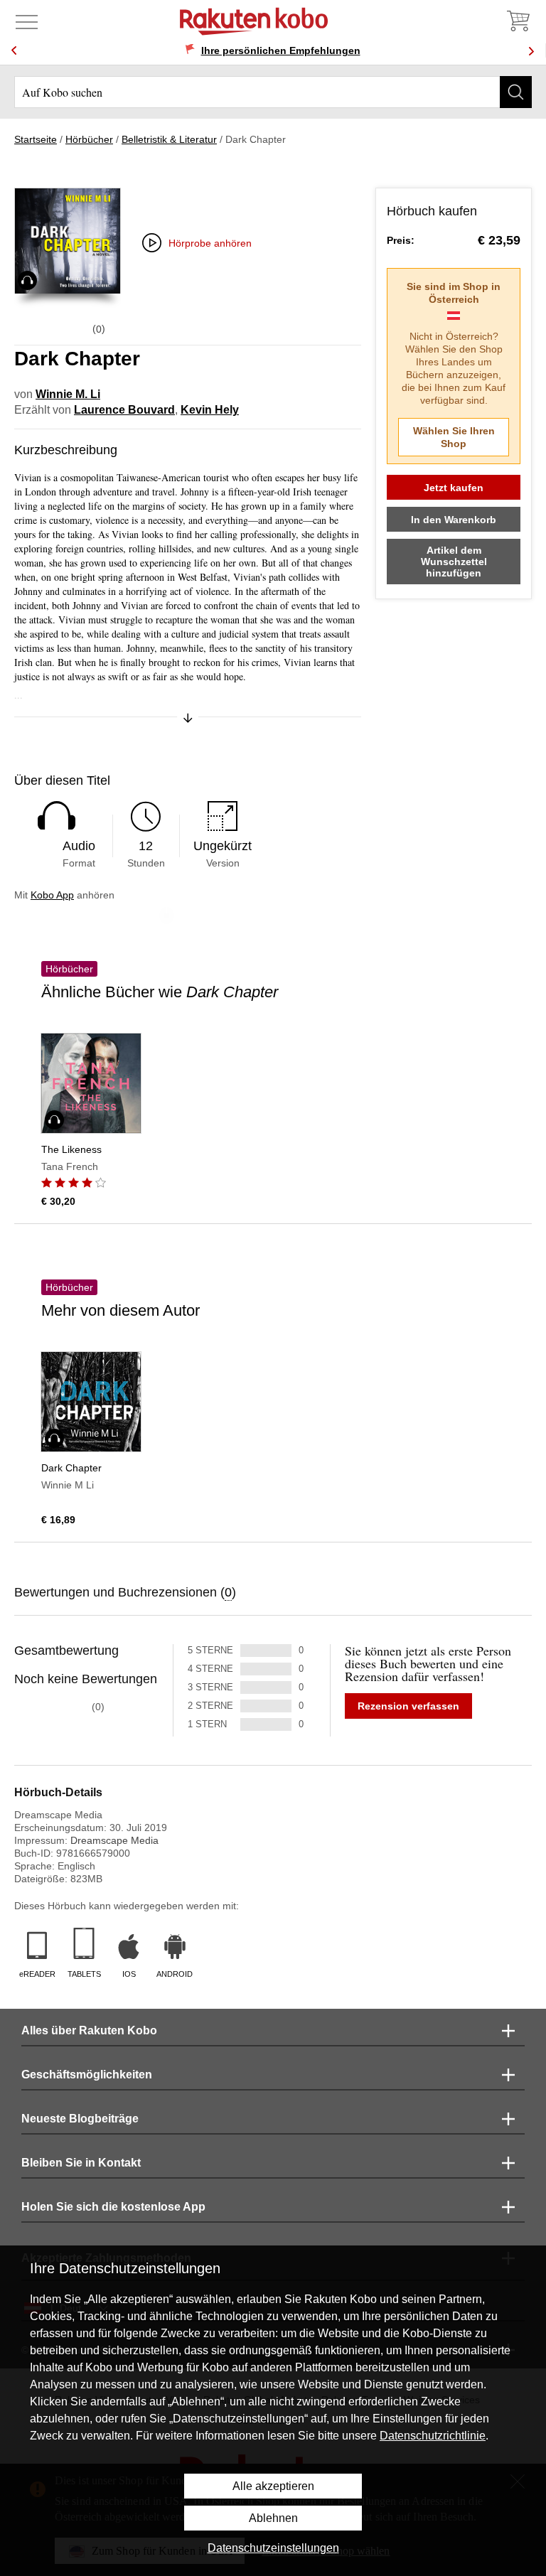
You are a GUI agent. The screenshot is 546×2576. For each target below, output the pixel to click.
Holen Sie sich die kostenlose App (113, 2207)
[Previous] (14, 51)
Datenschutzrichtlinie (433, 2436)
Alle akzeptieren (273, 2486)
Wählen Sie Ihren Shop (454, 437)
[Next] (531, 51)
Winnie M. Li (68, 394)
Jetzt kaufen (454, 488)
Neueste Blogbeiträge (80, 2119)
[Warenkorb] (518, 21)
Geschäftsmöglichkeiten (87, 2075)
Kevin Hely (210, 410)
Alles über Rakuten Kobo (89, 2030)
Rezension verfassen (408, 1706)
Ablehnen (273, 2518)
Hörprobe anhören (210, 243)
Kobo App (52, 895)
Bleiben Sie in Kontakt (81, 2163)
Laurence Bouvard (124, 410)
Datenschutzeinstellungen (273, 2548)
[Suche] (516, 92)
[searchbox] (273, 92)
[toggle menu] (27, 21)
